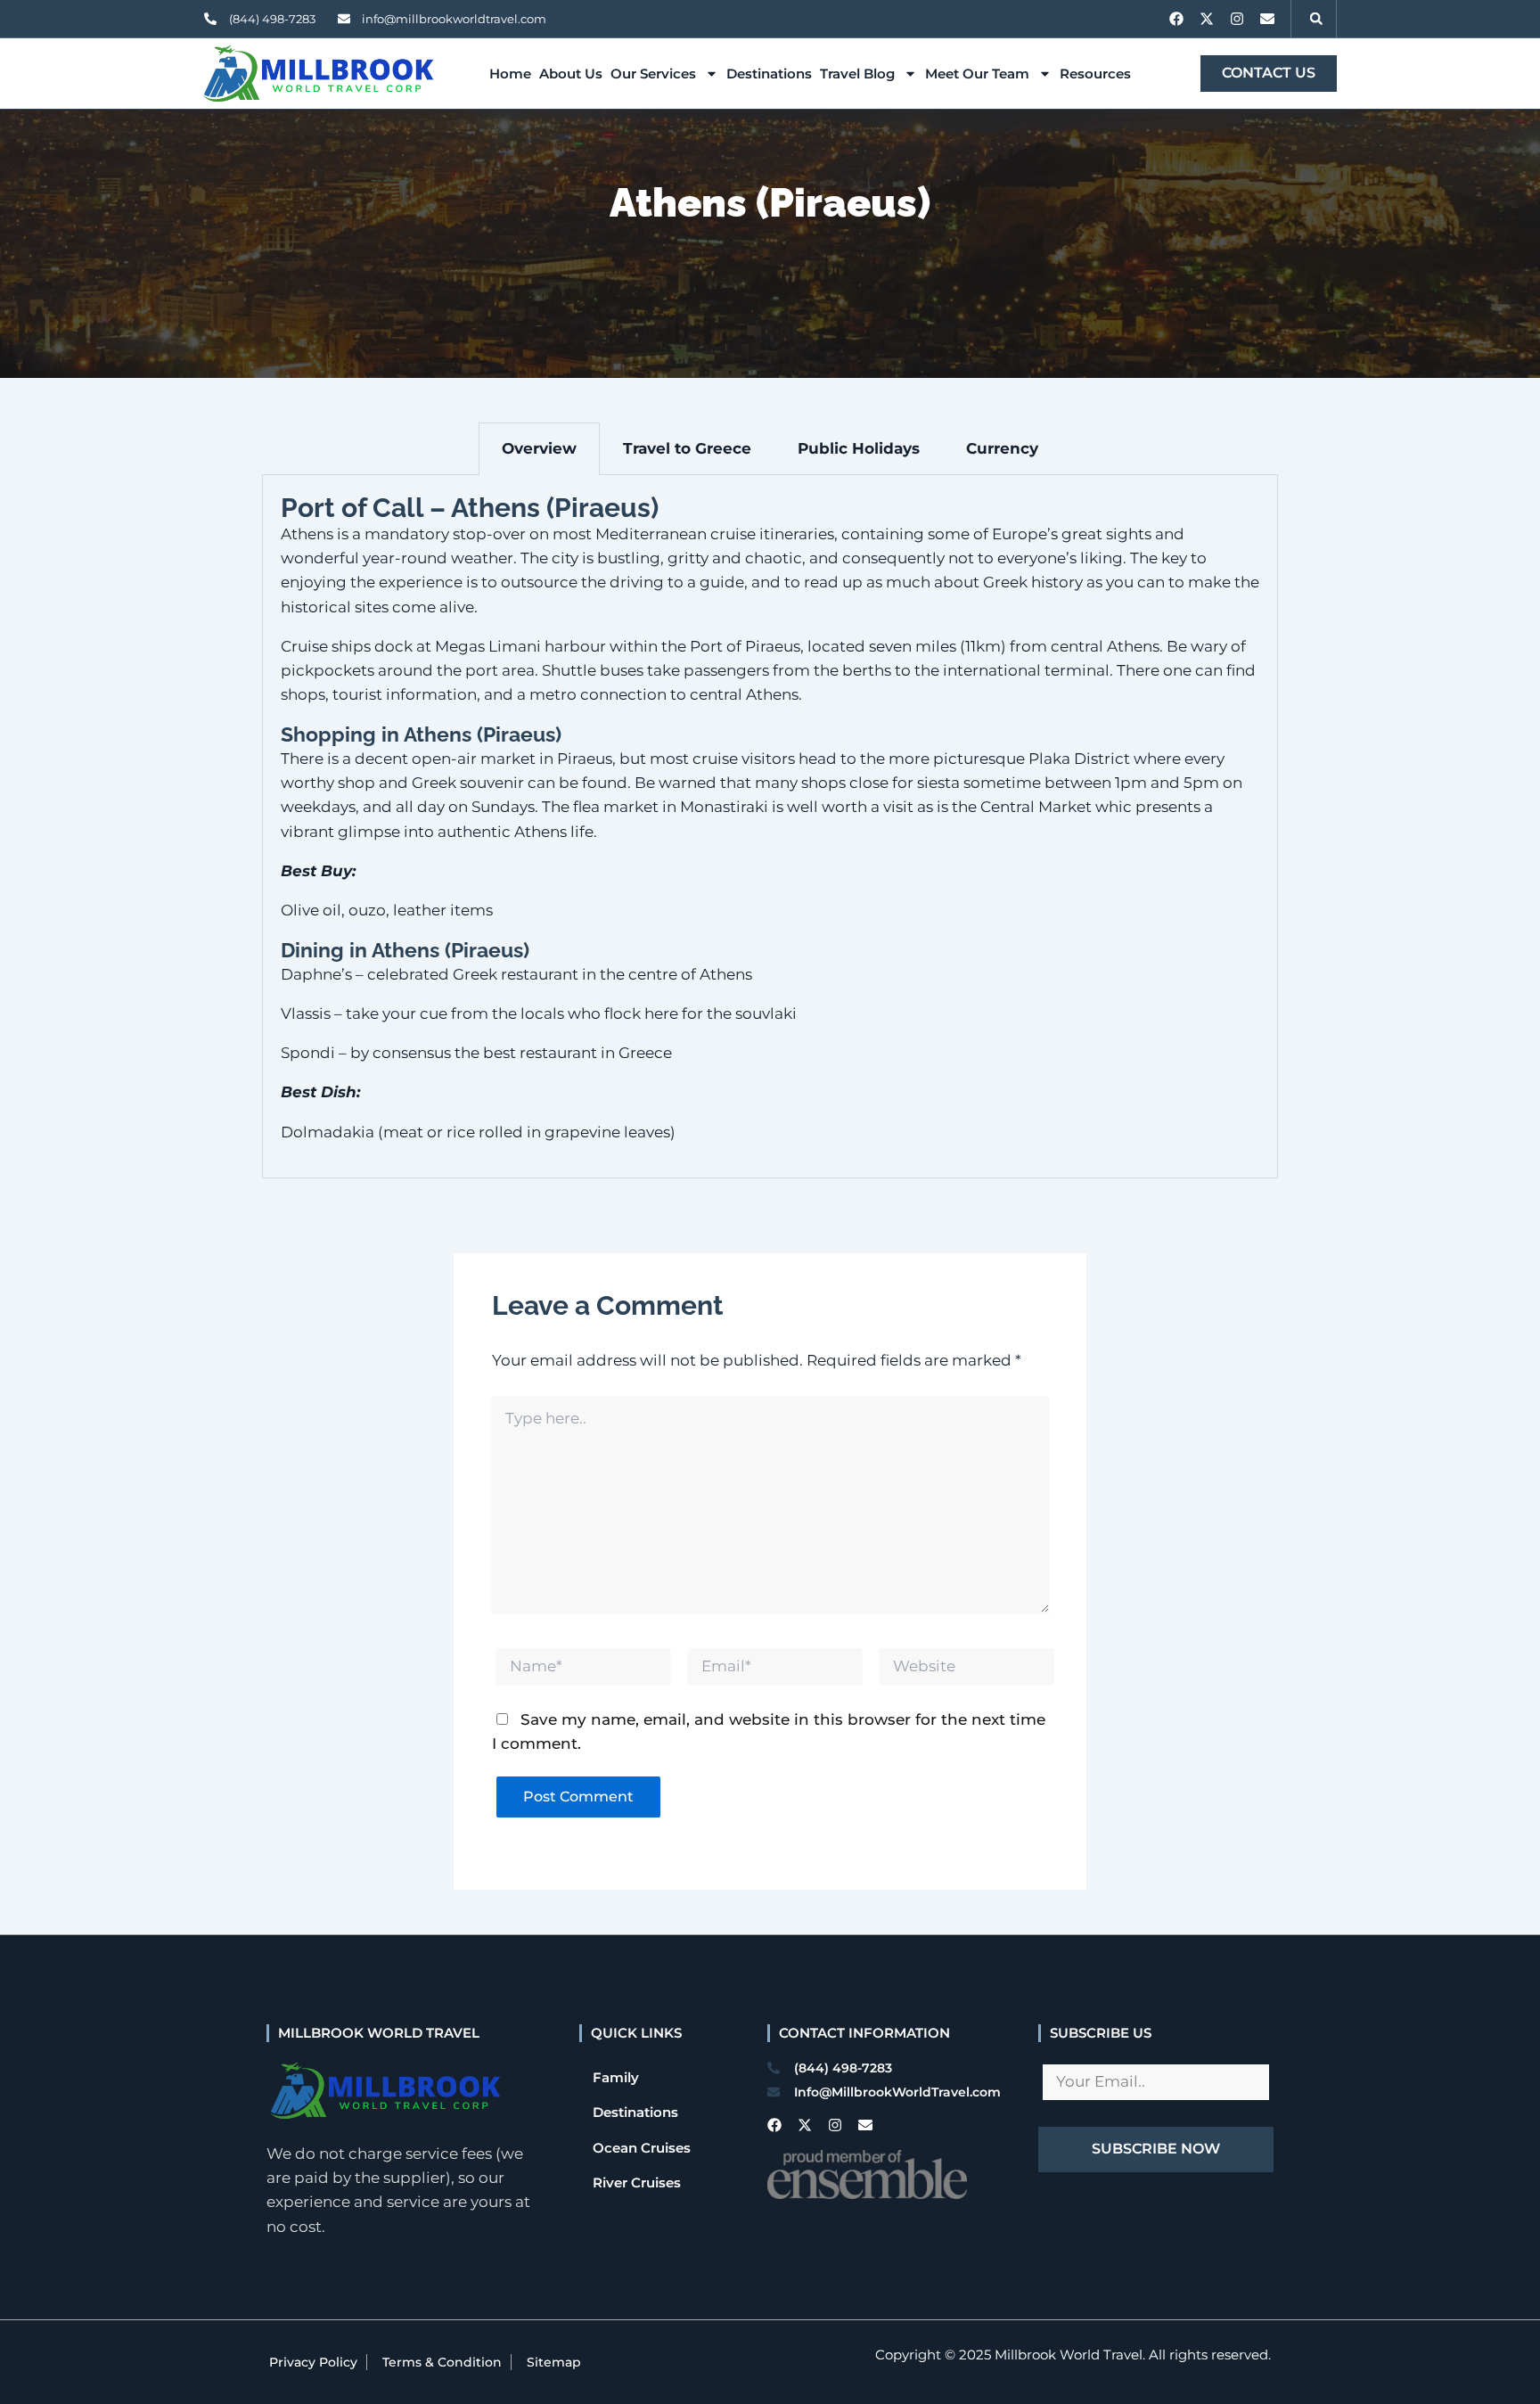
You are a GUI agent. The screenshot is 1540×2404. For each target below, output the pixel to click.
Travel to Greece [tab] (687, 448)
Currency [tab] (1002, 448)
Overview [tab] (539, 448)
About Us (571, 74)
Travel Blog (857, 74)
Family (616, 2077)
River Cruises (637, 2182)
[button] (1316, 19)
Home (510, 74)
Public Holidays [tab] (859, 448)
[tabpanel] (770, 827)
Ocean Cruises (642, 2148)
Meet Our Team (977, 74)
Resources (1095, 74)
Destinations (769, 74)
